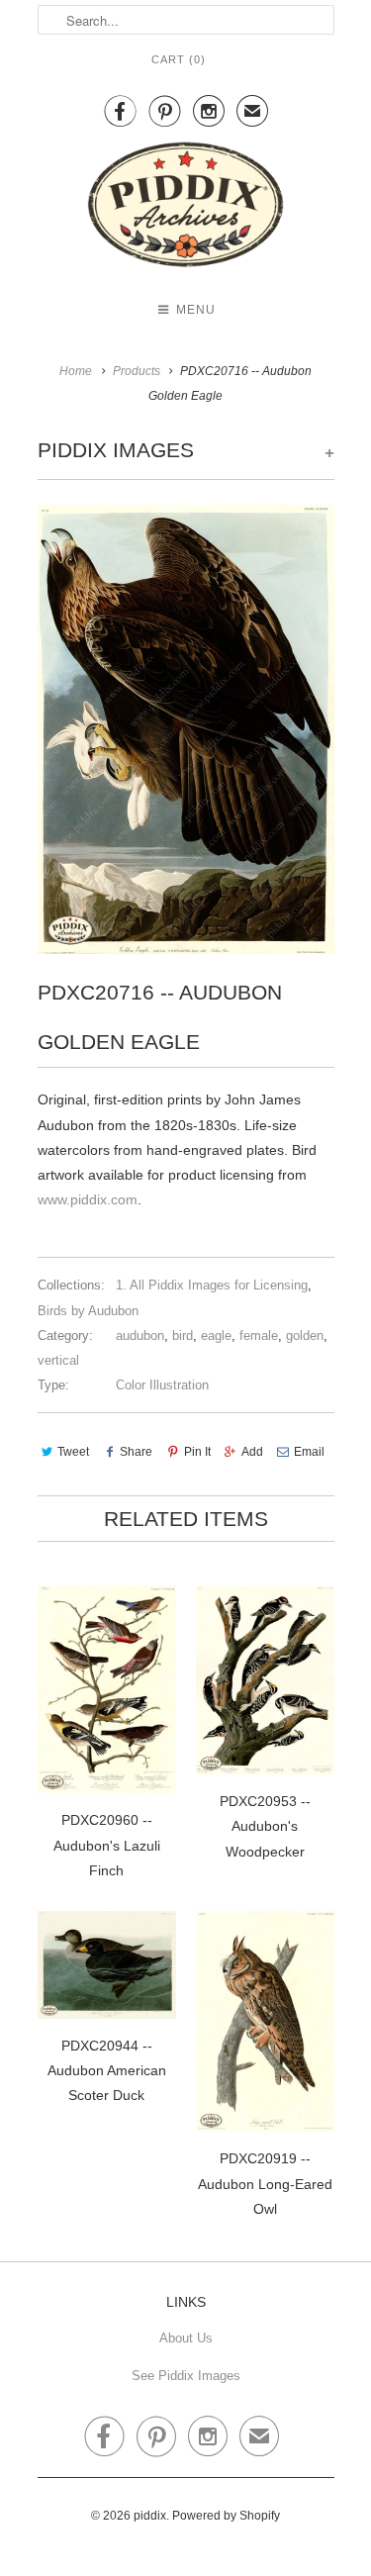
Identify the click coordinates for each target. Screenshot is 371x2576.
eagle (216, 1336)
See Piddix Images (186, 2376)
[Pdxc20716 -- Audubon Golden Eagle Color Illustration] (186, 729)
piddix (150, 2516)
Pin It (197, 1452)
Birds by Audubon (88, 1311)
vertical (58, 1360)
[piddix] (186, 208)
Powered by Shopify (226, 2516)
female (259, 1336)
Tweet (73, 1452)
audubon (140, 1336)
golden (305, 1336)
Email (309, 1452)
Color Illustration (162, 1385)
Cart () (179, 59)
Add (252, 1452)
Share (136, 1452)
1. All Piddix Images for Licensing (212, 1285)
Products (137, 371)
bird (183, 1336)
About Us (186, 2338)
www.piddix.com (88, 1199)
